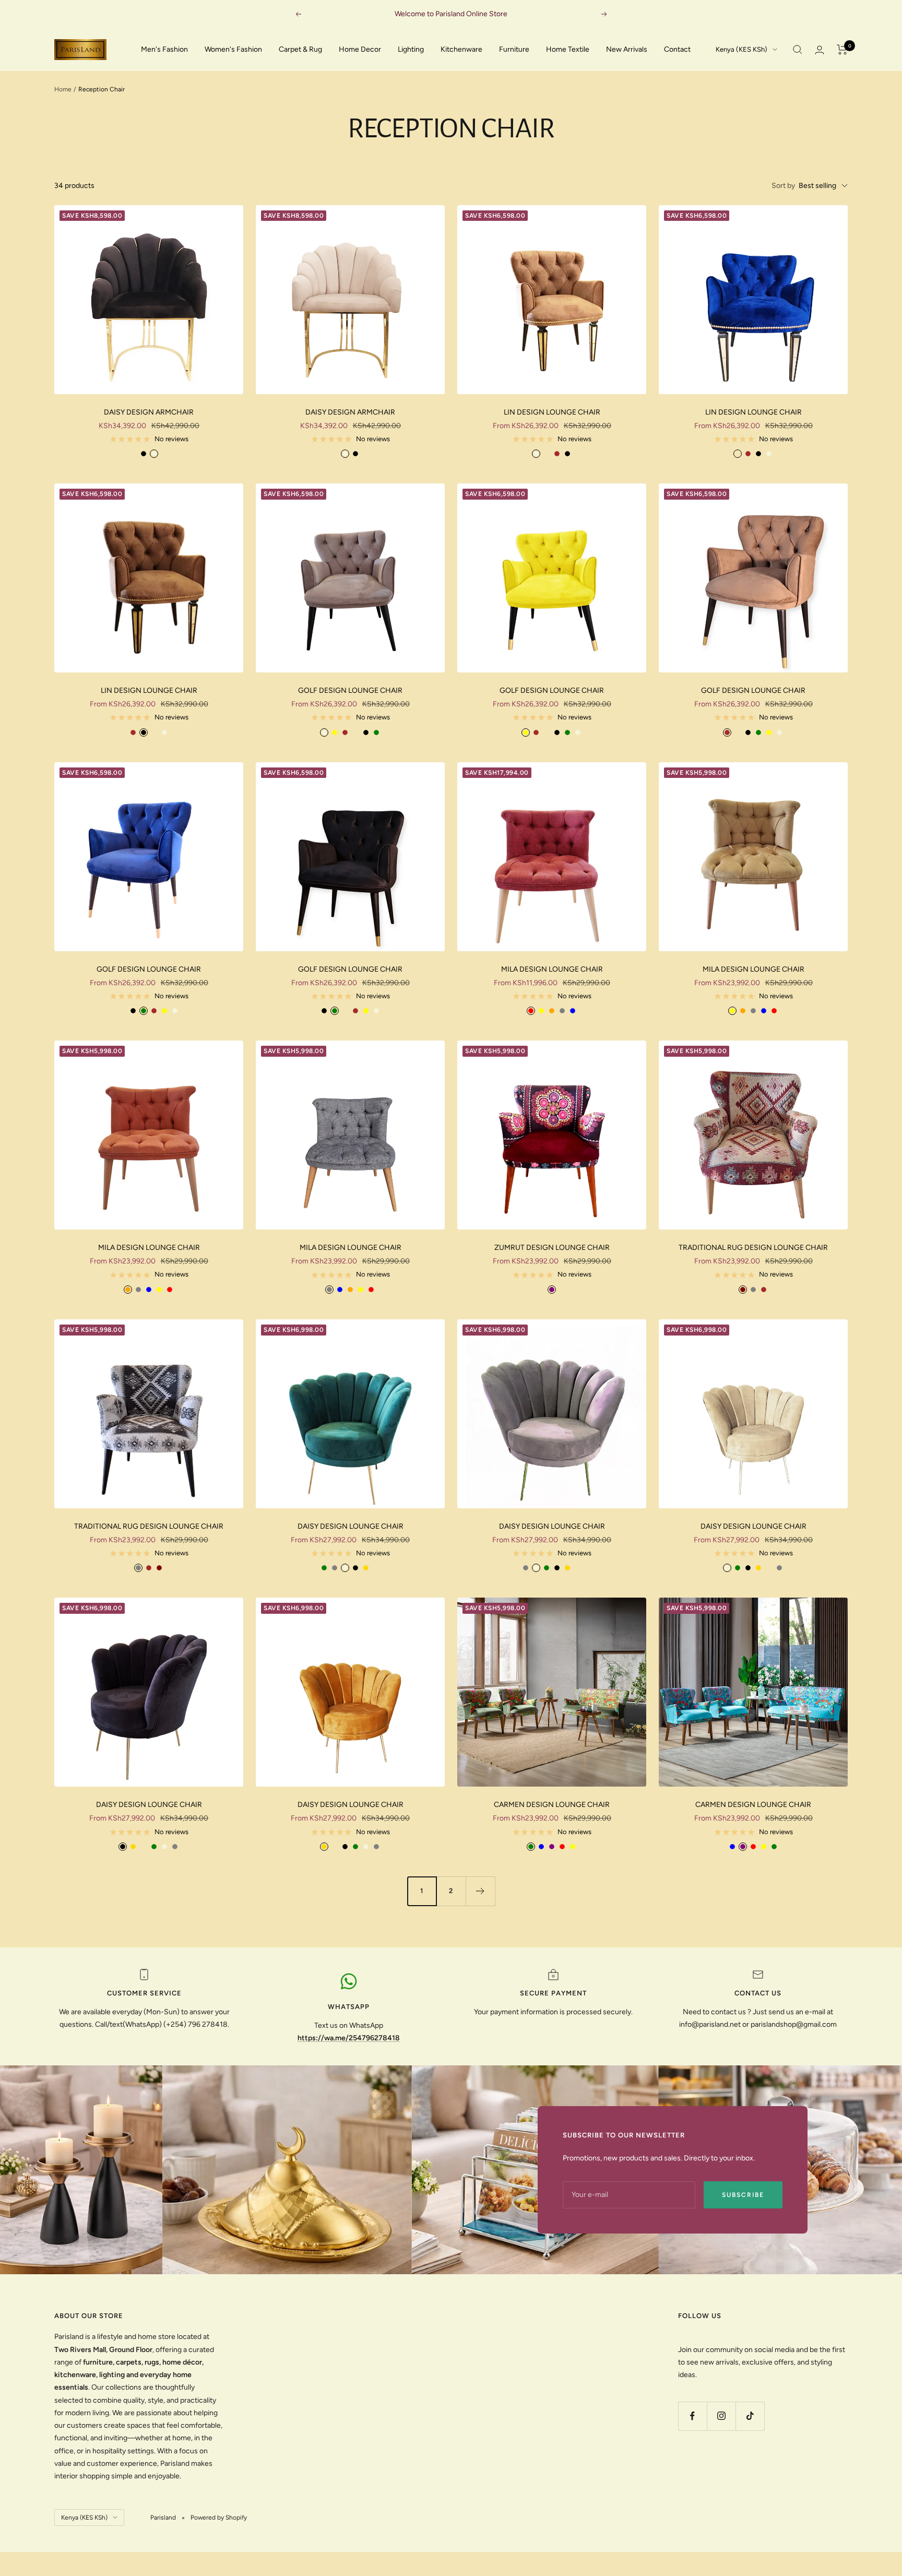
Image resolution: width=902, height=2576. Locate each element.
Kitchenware (461, 49)
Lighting (411, 49)
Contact (677, 49)
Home (63, 89)
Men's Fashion (164, 49)
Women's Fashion (233, 49)
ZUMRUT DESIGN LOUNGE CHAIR (552, 1248)
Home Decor (360, 49)
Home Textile (568, 49)
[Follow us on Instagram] (721, 2416)
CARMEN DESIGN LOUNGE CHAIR (552, 1805)
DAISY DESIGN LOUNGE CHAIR (351, 1526)
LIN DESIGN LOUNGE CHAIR (552, 412)
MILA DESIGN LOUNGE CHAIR (552, 969)
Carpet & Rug (300, 49)
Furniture (514, 49)
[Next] (480, 1891)
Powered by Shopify (219, 2518)
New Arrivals (627, 49)
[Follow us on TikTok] (750, 2416)
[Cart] (842, 50)
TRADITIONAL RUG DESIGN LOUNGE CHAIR (753, 1248)
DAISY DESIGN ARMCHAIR (149, 412)
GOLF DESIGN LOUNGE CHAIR (350, 690)
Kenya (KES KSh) (741, 49)
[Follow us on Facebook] (692, 2416)
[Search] (798, 50)
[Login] (820, 50)
